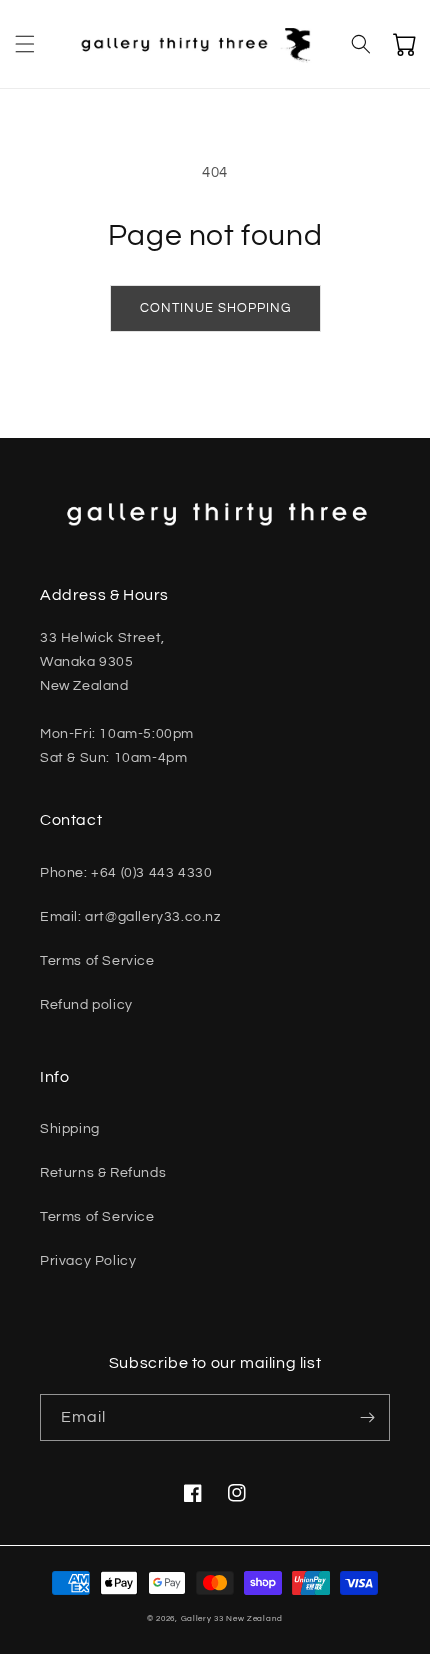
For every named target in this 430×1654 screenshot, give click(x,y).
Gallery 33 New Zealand (232, 1618)
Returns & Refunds (103, 1173)
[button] (25, 44)
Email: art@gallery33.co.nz (130, 917)
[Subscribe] (367, 1417)
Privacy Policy (88, 1261)
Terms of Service (97, 961)
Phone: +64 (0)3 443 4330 (126, 873)
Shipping (70, 1129)
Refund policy (86, 1005)
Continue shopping (215, 308)
